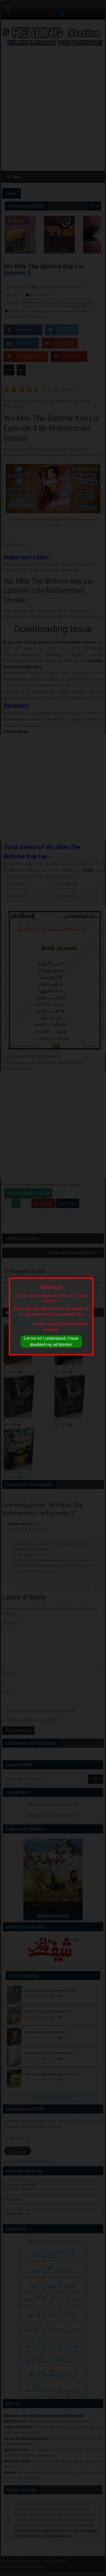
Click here (23, 1324)
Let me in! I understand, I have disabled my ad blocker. (51, 1341)
